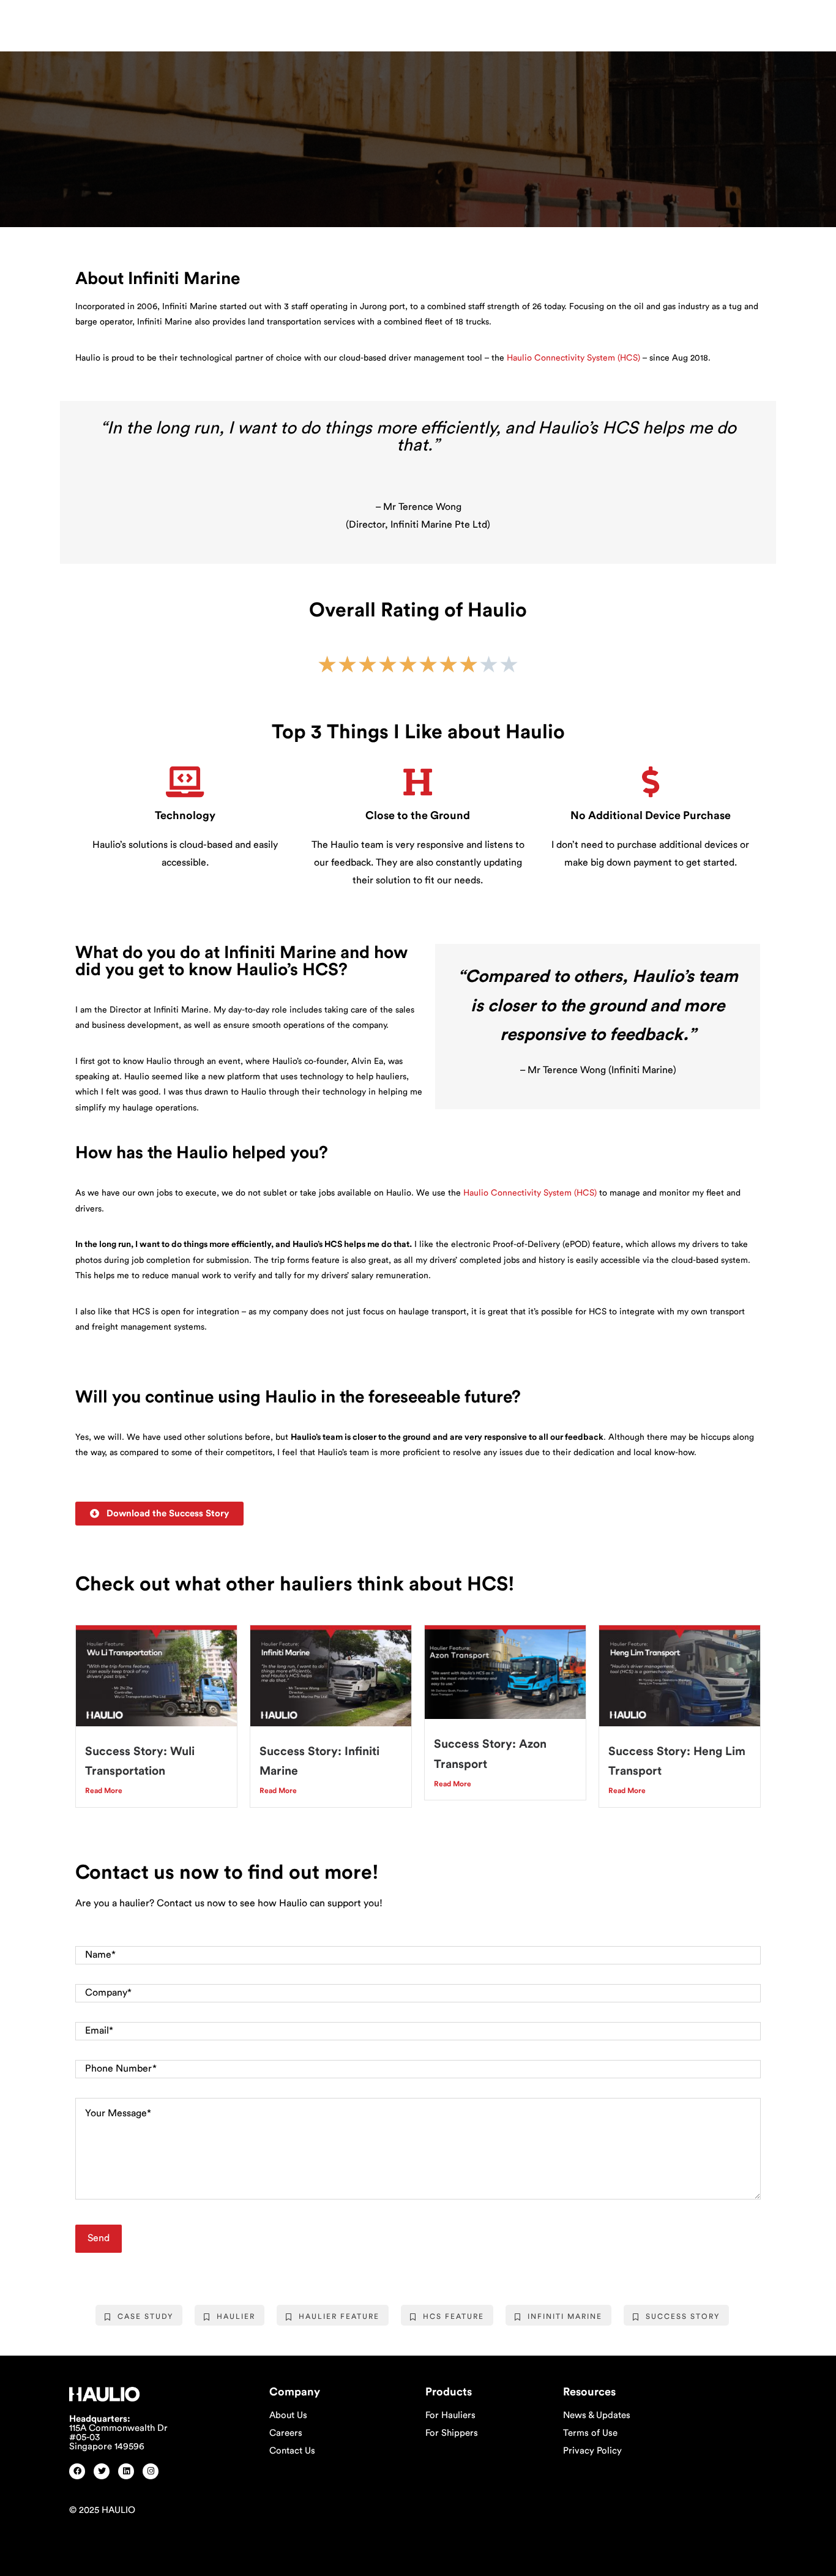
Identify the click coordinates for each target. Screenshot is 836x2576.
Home (174, 22)
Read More (104, 1791)
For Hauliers (450, 2415)
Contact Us (292, 2451)
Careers (286, 2433)
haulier (236, 2316)
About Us (288, 2415)
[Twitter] (102, 2471)
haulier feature (339, 2316)
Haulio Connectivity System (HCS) (573, 358)
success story (683, 2316)
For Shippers (452, 2433)
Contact (423, 22)
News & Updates (597, 2415)
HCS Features (87, 111)
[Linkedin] (126, 2471)
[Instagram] (151, 2471)
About (214, 22)
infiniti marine (565, 2316)
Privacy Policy (592, 2451)
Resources (359, 22)
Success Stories (156, 111)
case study (145, 2316)
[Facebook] (77, 2471)
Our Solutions (282, 22)
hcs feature (453, 2316)
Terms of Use (590, 2433)
